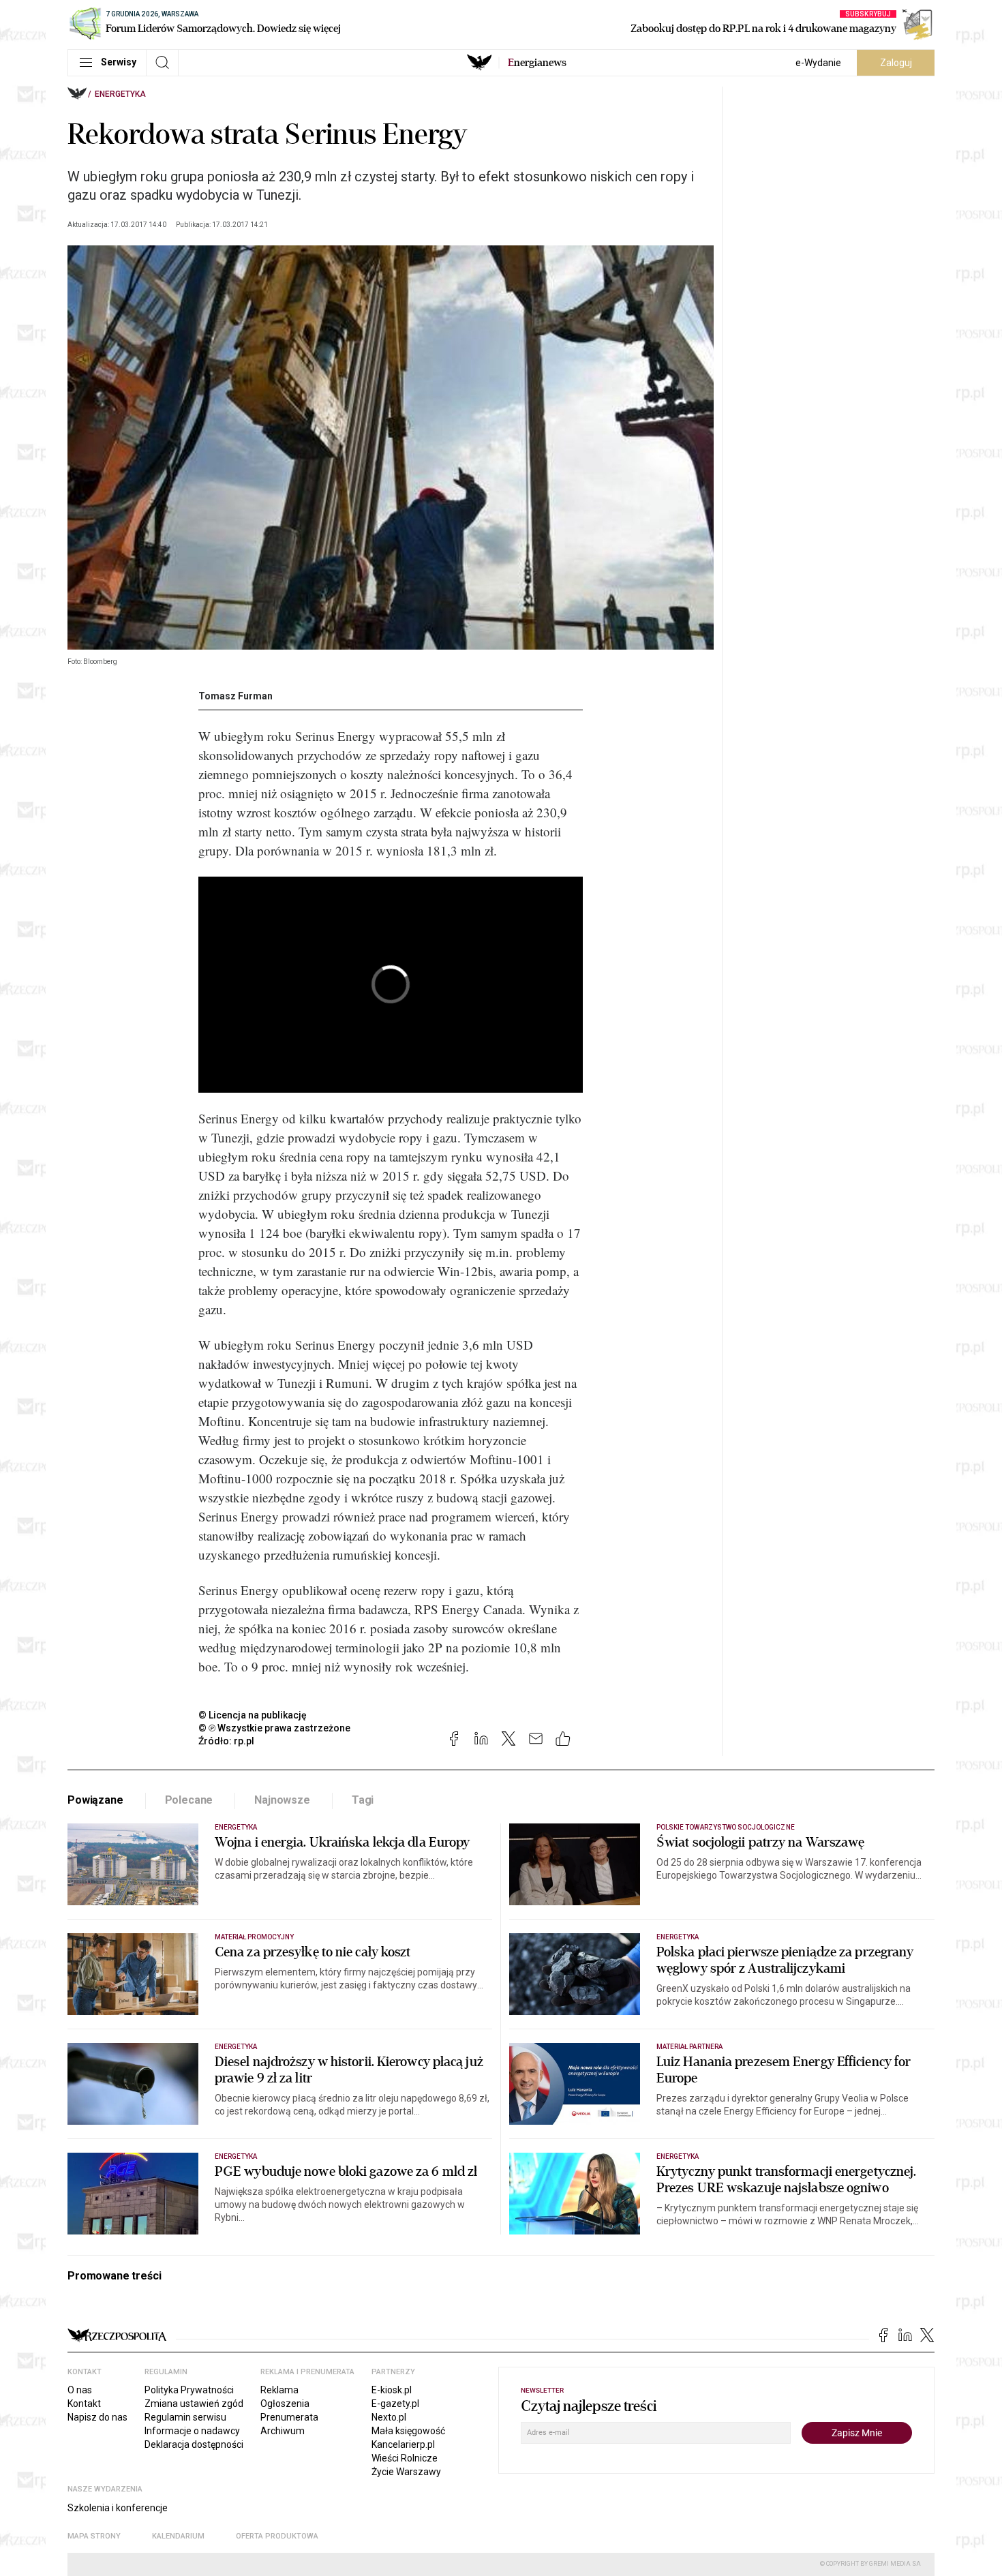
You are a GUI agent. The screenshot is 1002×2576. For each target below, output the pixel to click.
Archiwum (283, 2431)
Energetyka (120, 94)
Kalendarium (178, 2536)
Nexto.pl (389, 2417)
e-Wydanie (818, 63)
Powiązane (95, 1800)
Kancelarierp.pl (403, 2444)
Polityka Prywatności (189, 2390)
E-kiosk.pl (392, 2390)
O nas (80, 2390)
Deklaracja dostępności (194, 2444)
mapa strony (94, 2536)
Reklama (279, 2390)
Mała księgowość (408, 2431)
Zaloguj (896, 63)
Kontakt (84, 2404)
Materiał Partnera (689, 2047)
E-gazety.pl (395, 2404)
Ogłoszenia (285, 2404)
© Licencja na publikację (253, 1715)
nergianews (537, 63)
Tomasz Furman (236, 696)
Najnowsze (282, 1800)
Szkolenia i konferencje (118, 2508)
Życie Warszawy (406, 2472)
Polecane (189, 1800)
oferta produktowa (277, 2536)
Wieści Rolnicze (405, 2458)
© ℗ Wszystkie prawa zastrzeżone (274, 1728)
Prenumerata (289, 2417)
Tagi (363, 1800)
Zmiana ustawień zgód (194, 2404)
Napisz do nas (97, 2417)
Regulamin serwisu (185, 2417)
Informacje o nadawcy (192, 2431)
